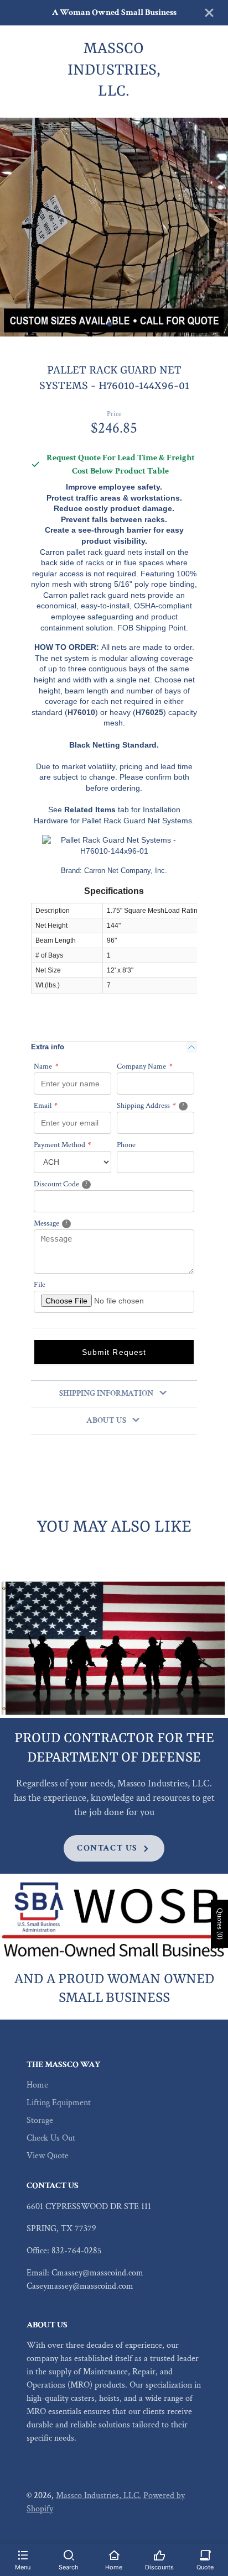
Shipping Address (156, 1105)
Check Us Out (51, 2138)
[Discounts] (159, 2554)
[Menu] (23, 2554)
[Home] (114, 2554)
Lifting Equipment (59, 2103)
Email (46, 1106)
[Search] (68, 2554)
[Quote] (205, 2554)
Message (65, 1223)
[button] (110, 324)
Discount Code (74, 1184)
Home (37, 2085)
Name (46, 1066)
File (40, 1285)
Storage (40, 2120)
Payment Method (63, 1145)
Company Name (144, 1066)
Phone (126, 1145)
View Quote (48, 2156)
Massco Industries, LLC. (99, 2496)
